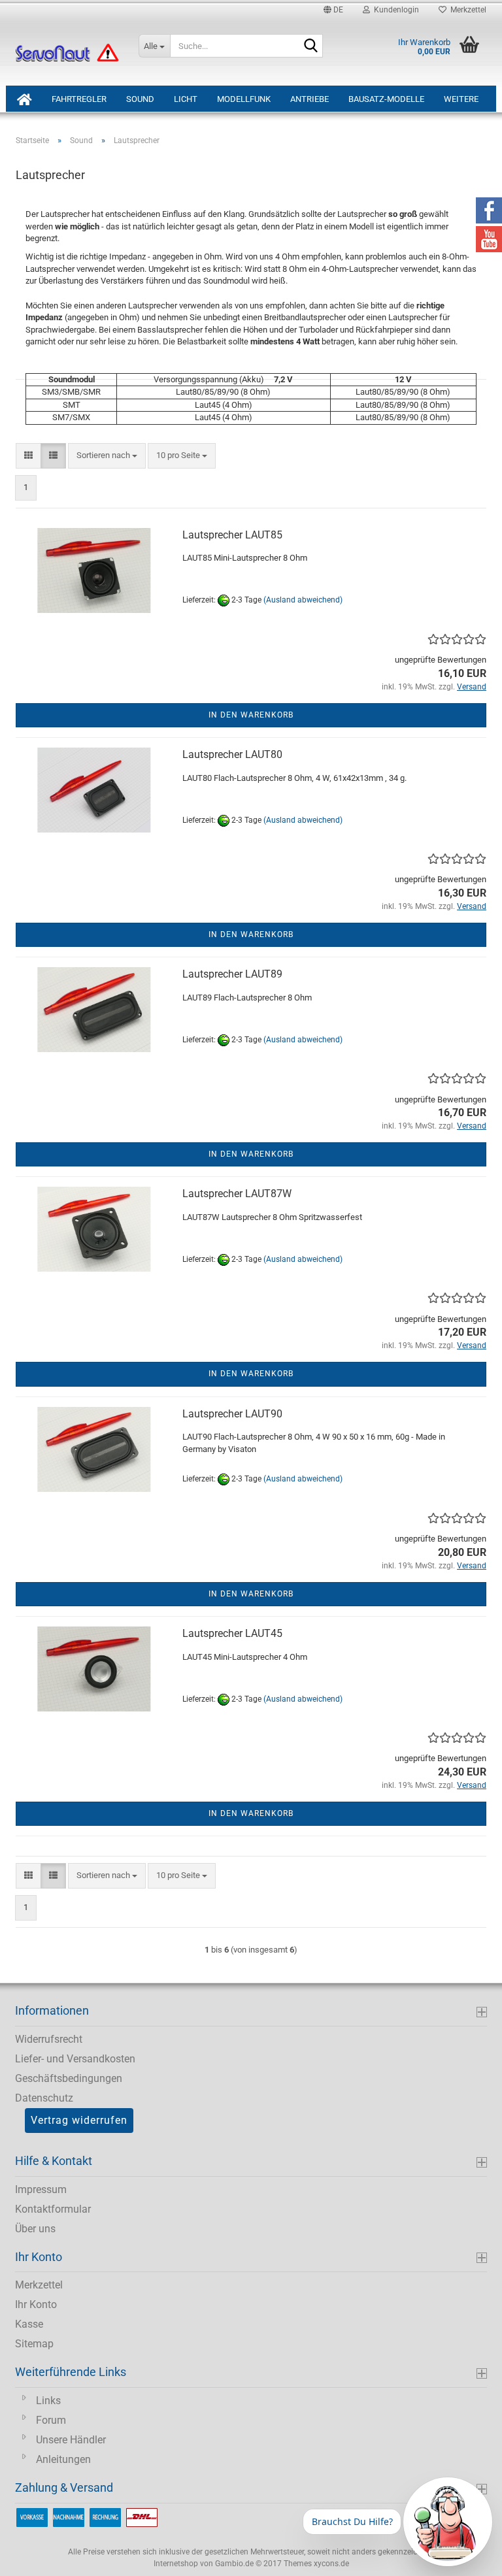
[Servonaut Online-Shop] (67, 53)
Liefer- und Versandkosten (75, 2059)
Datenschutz (44, 2098)
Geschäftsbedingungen (69, 2078)
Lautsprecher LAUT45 (232, 1633)
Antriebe (310, 99)
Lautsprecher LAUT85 (232, 535)
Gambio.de (234, 2564)
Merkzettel (466, 10)
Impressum (41, 2189)
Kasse (29, 2324)
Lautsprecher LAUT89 (232, 974)
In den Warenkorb (251, 715)
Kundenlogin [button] (394, 10)
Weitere (461, 99)
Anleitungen (63, 2459)
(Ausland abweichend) (303, 601)
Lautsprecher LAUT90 (232, 1414)
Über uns (35, 2229)
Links (48, 2401)
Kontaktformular (53, 2209)
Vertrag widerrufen (79, 2120)
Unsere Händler (71, 2440)
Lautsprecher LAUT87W (237, 1194)
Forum (51, 2420)
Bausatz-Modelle (386, 99)
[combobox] (107, 456)
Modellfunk (244, 99)
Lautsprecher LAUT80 (232, 754)
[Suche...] (310, 46)
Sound (140, 99)
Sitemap (34, 2344)
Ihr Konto (36, 2304)
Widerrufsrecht (49, 2039)
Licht (186, 99)
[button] (333, 10)
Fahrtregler (79, 99)
